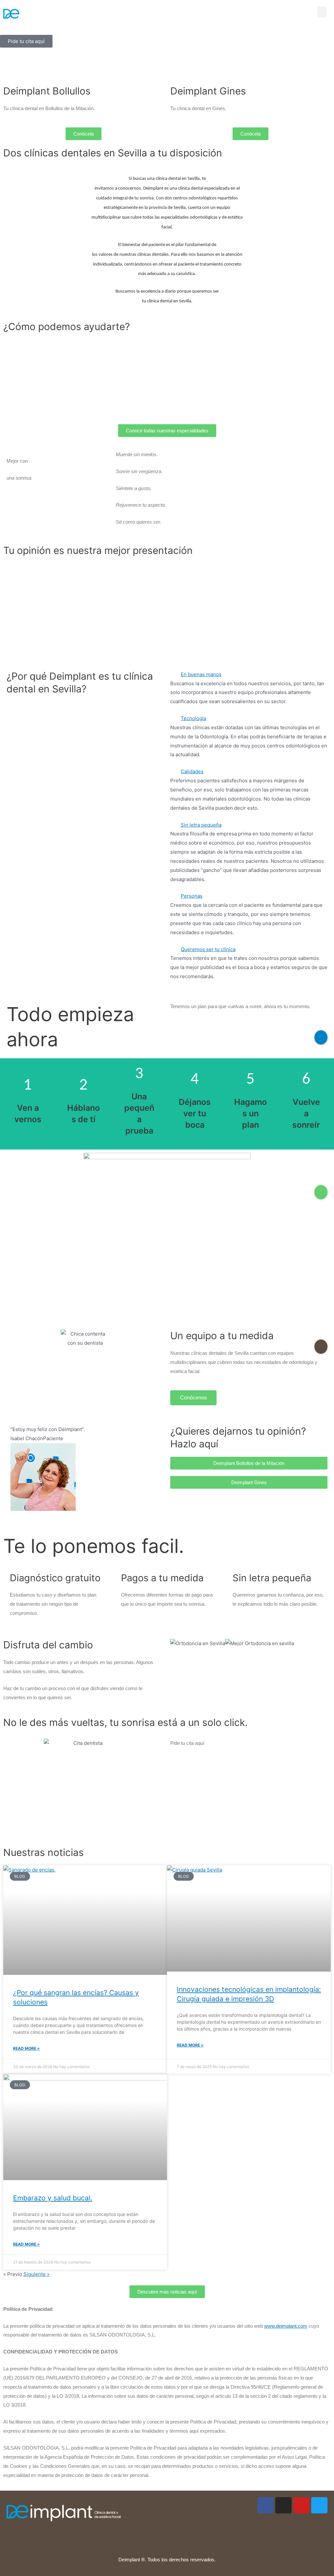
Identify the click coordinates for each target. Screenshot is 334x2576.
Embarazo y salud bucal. (53, 2198)
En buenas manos (201, 674)
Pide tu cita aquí (28, 1115)
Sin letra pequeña (201, 825)
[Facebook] (266, 2505)
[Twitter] (319, 2505)
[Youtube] (301, 2505)
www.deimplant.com (286, 2326)
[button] (322, 12)
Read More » (26, 2048)
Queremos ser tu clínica (208, 949)
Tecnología (193, 718)
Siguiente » (37, 2274)
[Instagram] (283, 2505)
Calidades (192, 771)
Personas (192, 896)
